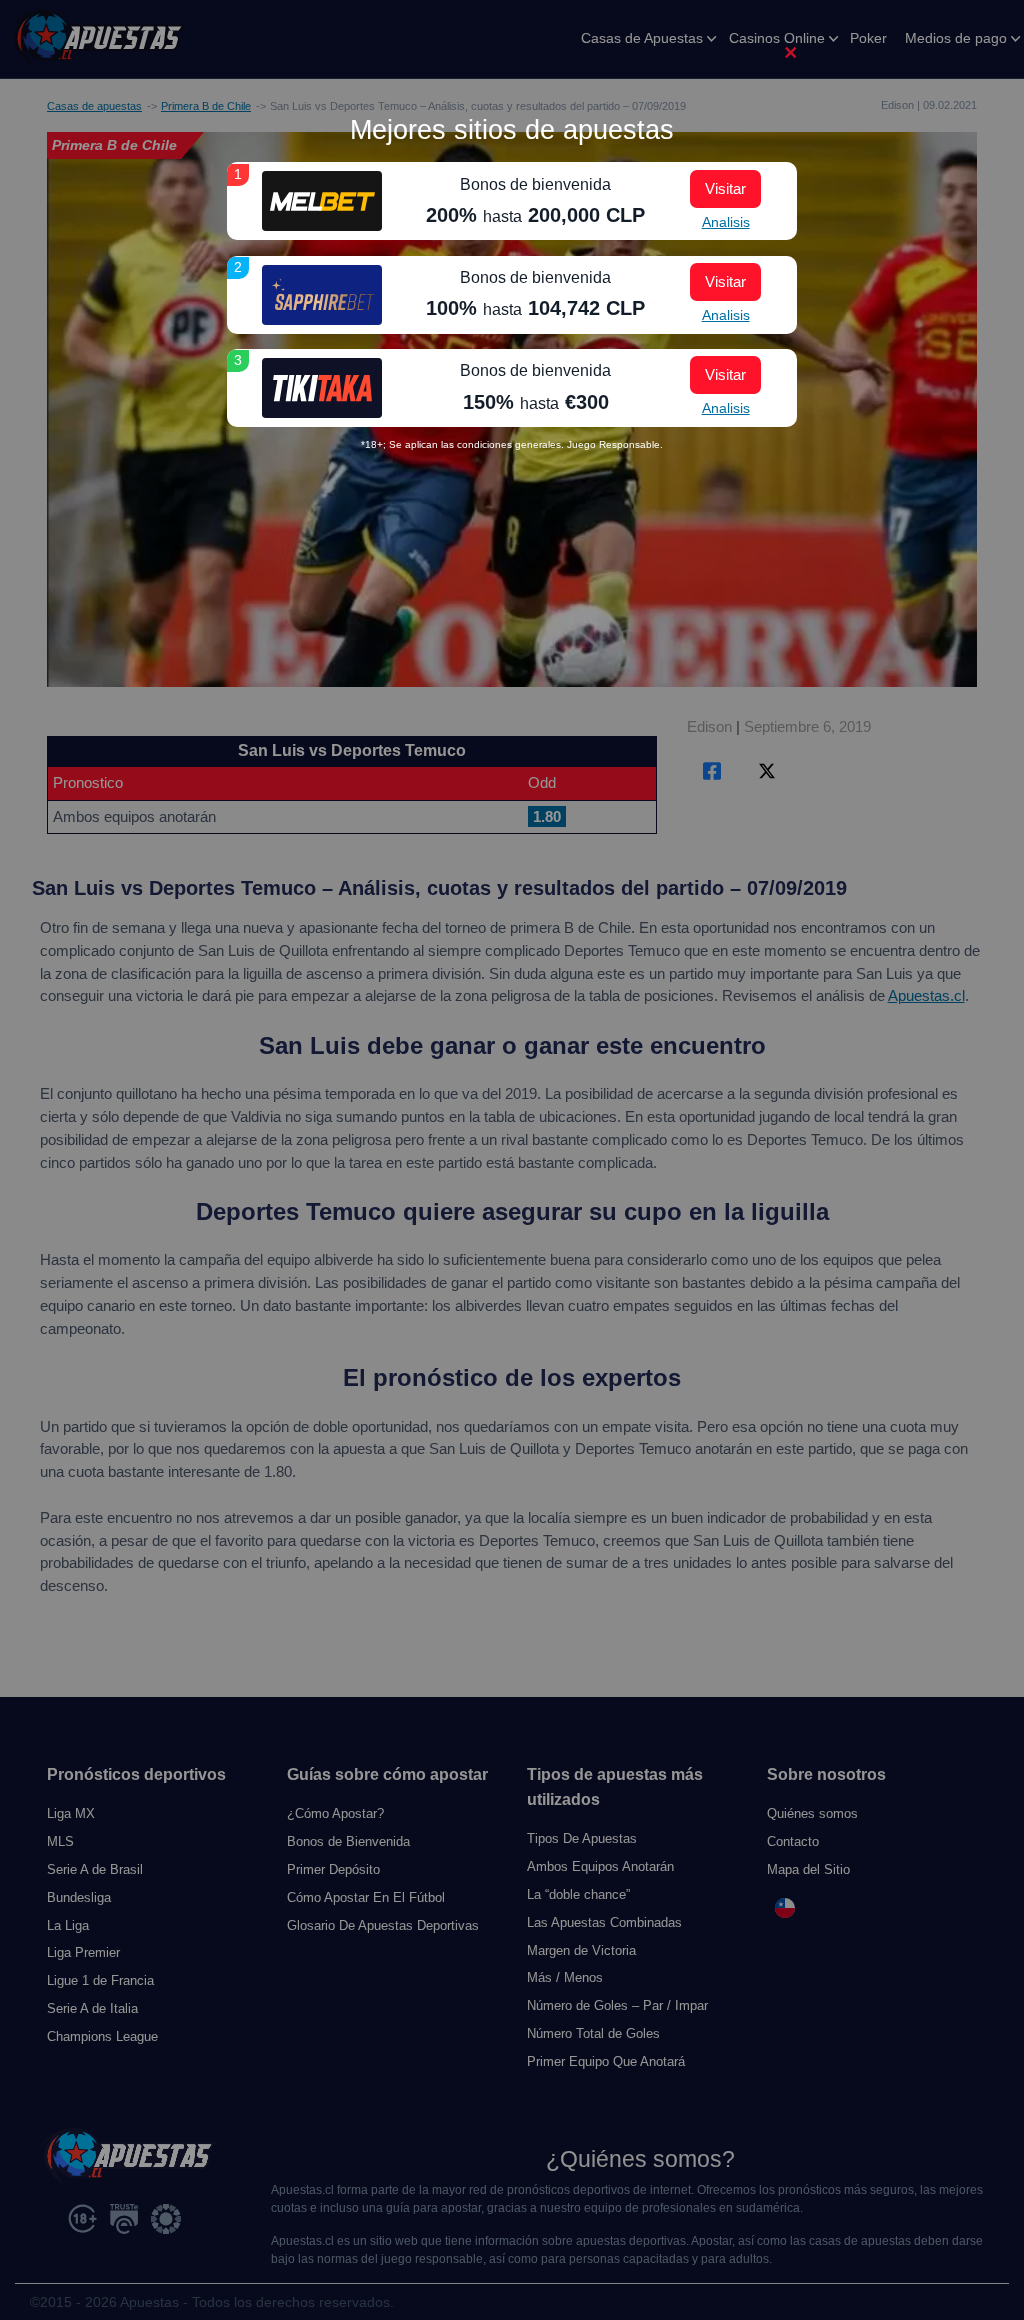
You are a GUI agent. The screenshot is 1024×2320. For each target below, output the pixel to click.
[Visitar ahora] (322, 201)
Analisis (726, 222)
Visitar (725, 188)
